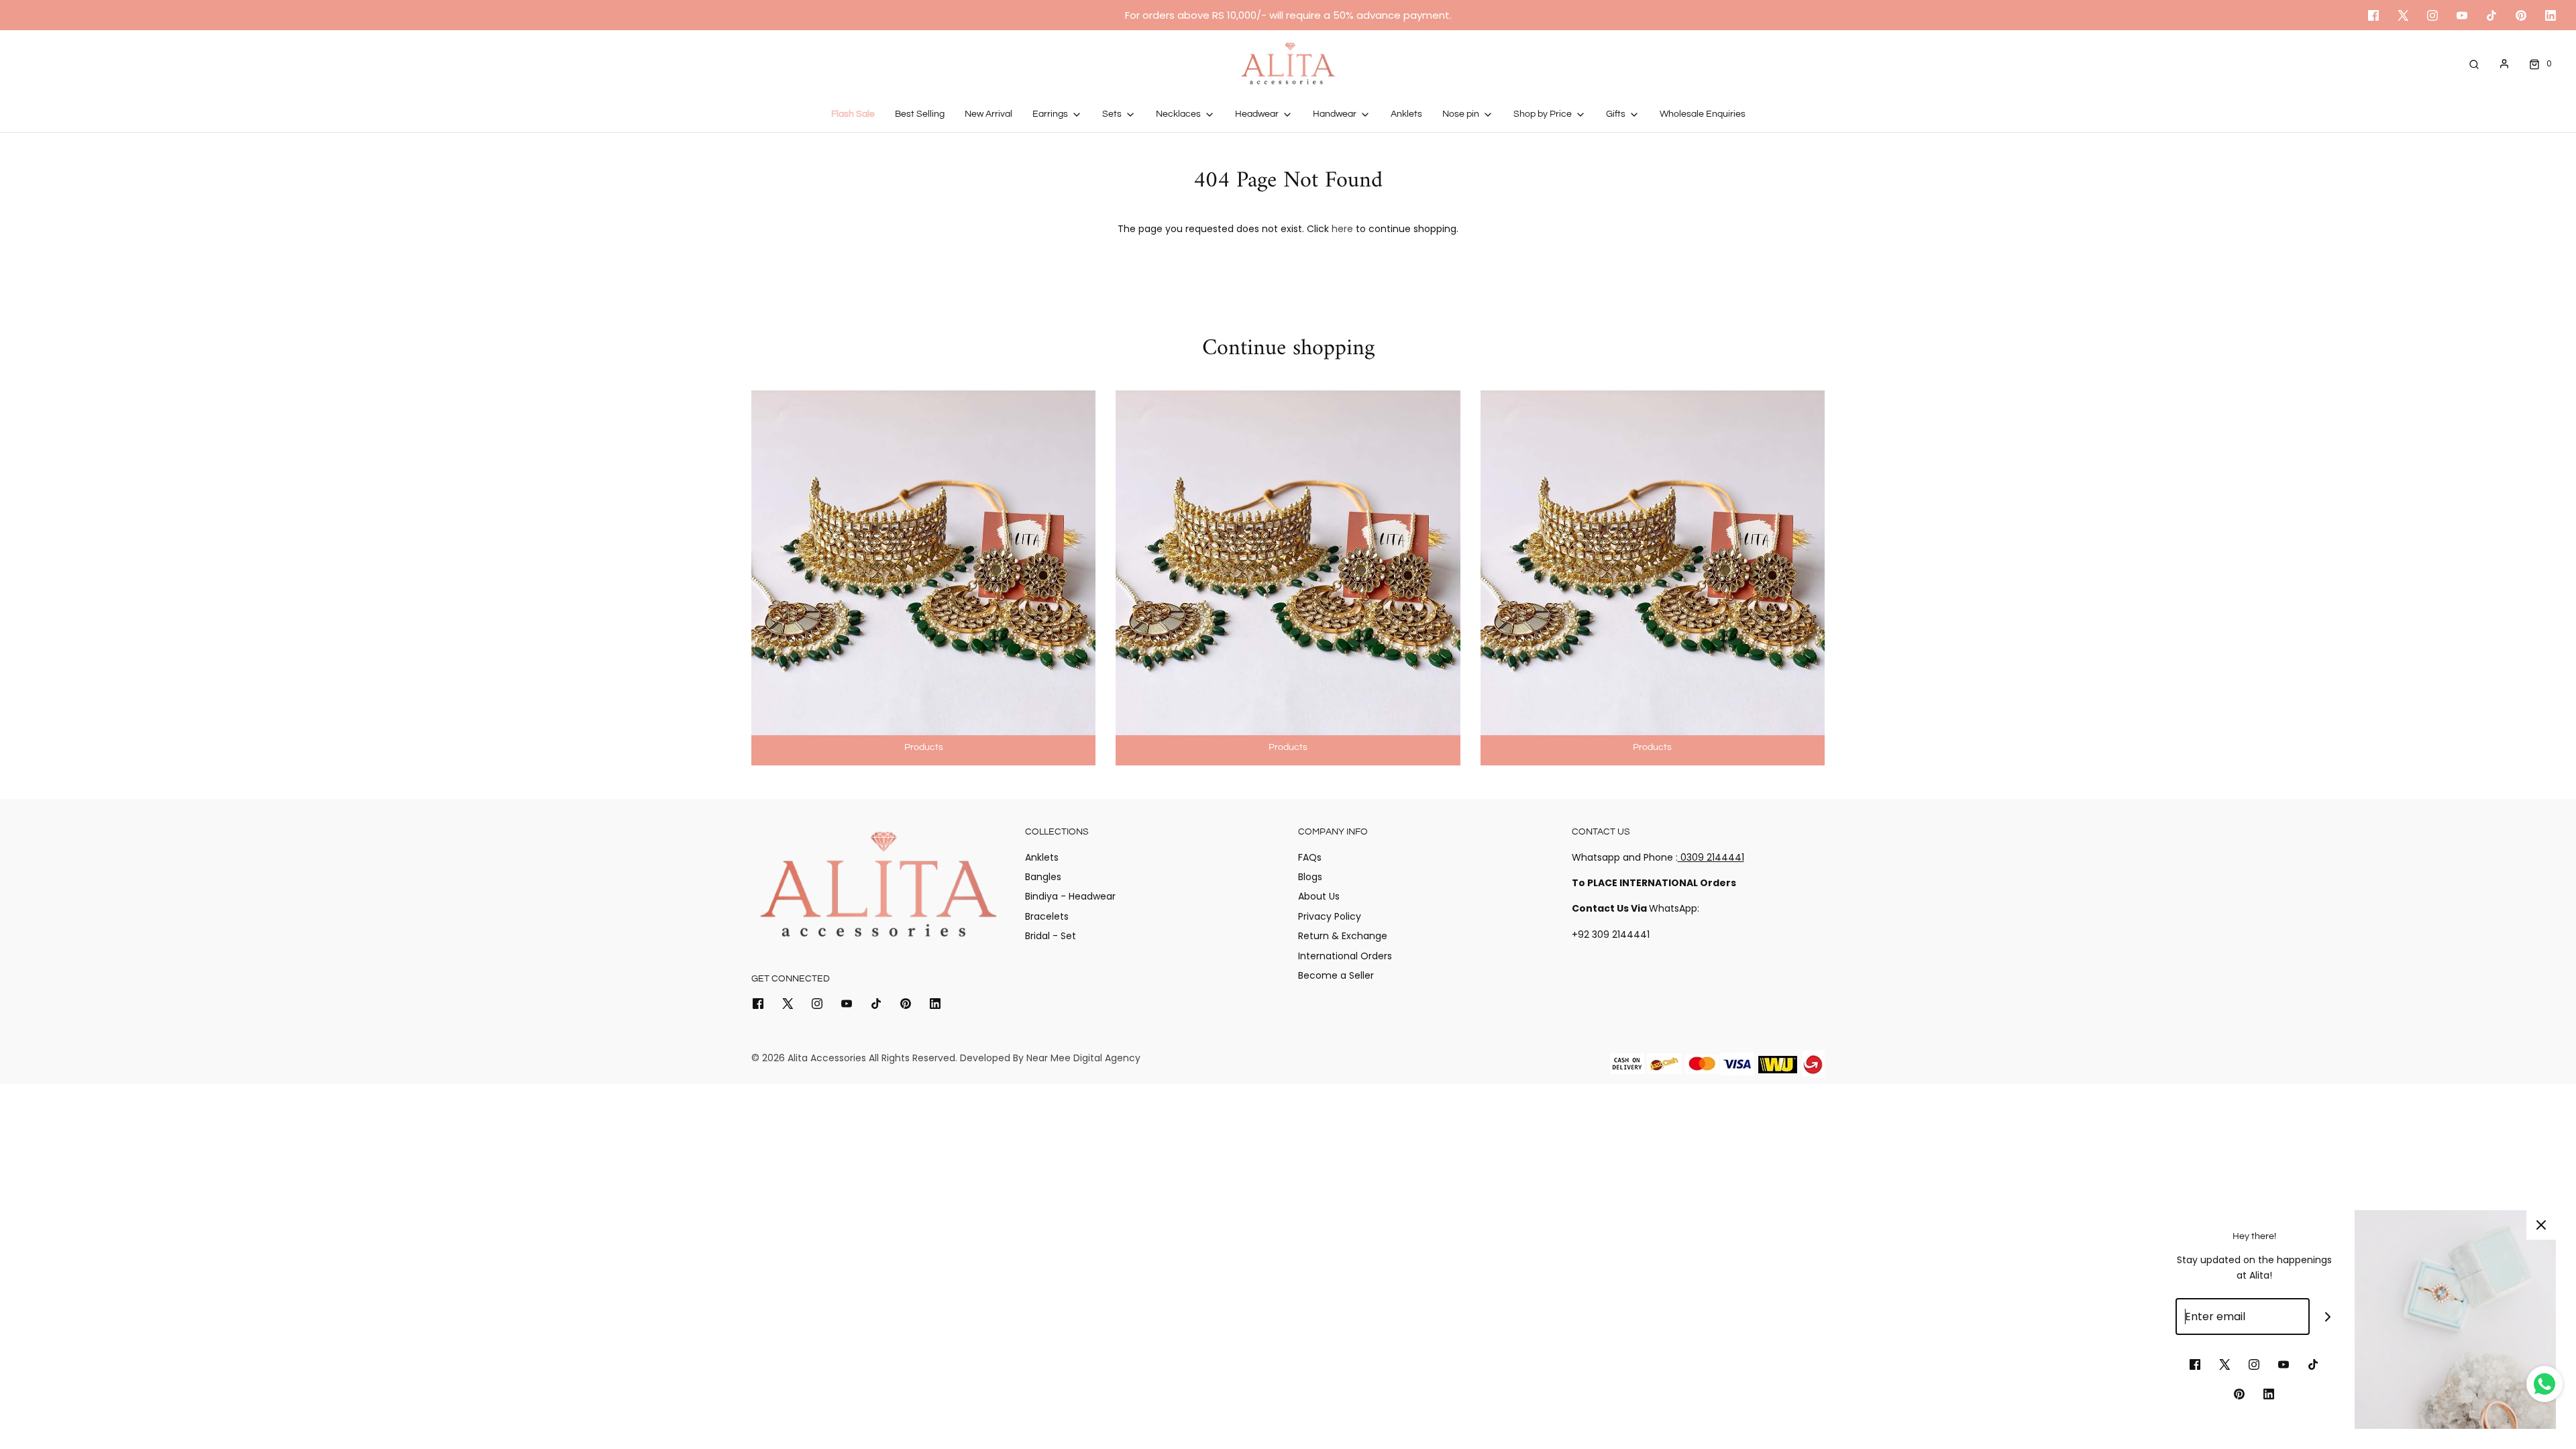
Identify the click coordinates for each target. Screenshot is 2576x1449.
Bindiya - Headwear (1070, 896)
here (1342, 229)
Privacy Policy (1330, 916)
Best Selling (920, 114)
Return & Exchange (1343, 936)
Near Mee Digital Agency (1083, 1058)
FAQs (1310, 857)
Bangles (1043, 877)
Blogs (1310, 877)
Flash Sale (853, 114)
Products (924, 747)
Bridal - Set (1051, 936)
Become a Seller (1336, 975)
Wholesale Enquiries (1703, 114)
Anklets (1406, 114)
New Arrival (988, 114)
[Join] (2328, 1317)
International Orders (1345, 956)
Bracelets (1047, 916)
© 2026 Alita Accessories (809, 1058)
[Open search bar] (2474, 63)
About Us (1319, 896)
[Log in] (2504, 64)
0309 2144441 (1711, 857)
